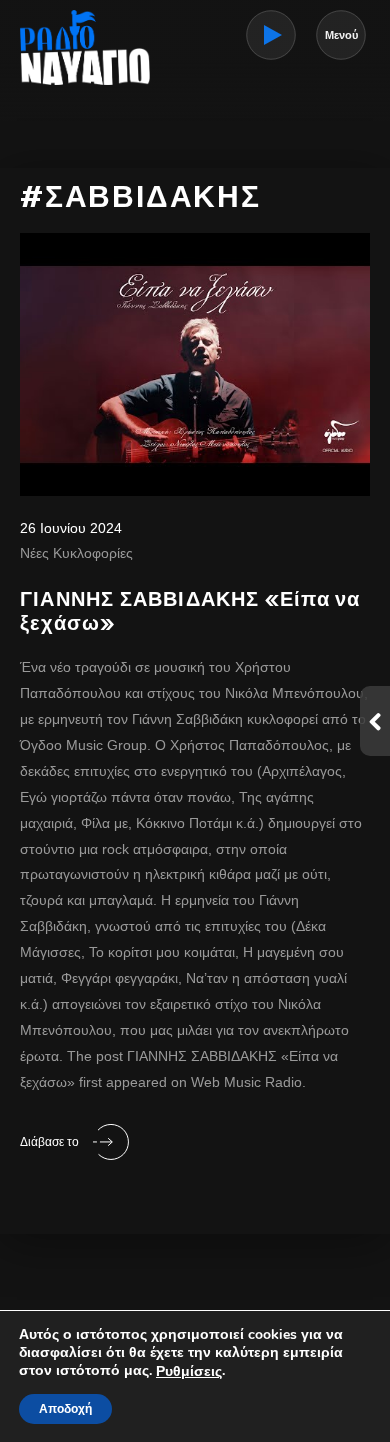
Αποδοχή (65, 1409)
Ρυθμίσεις (189, 1372)
